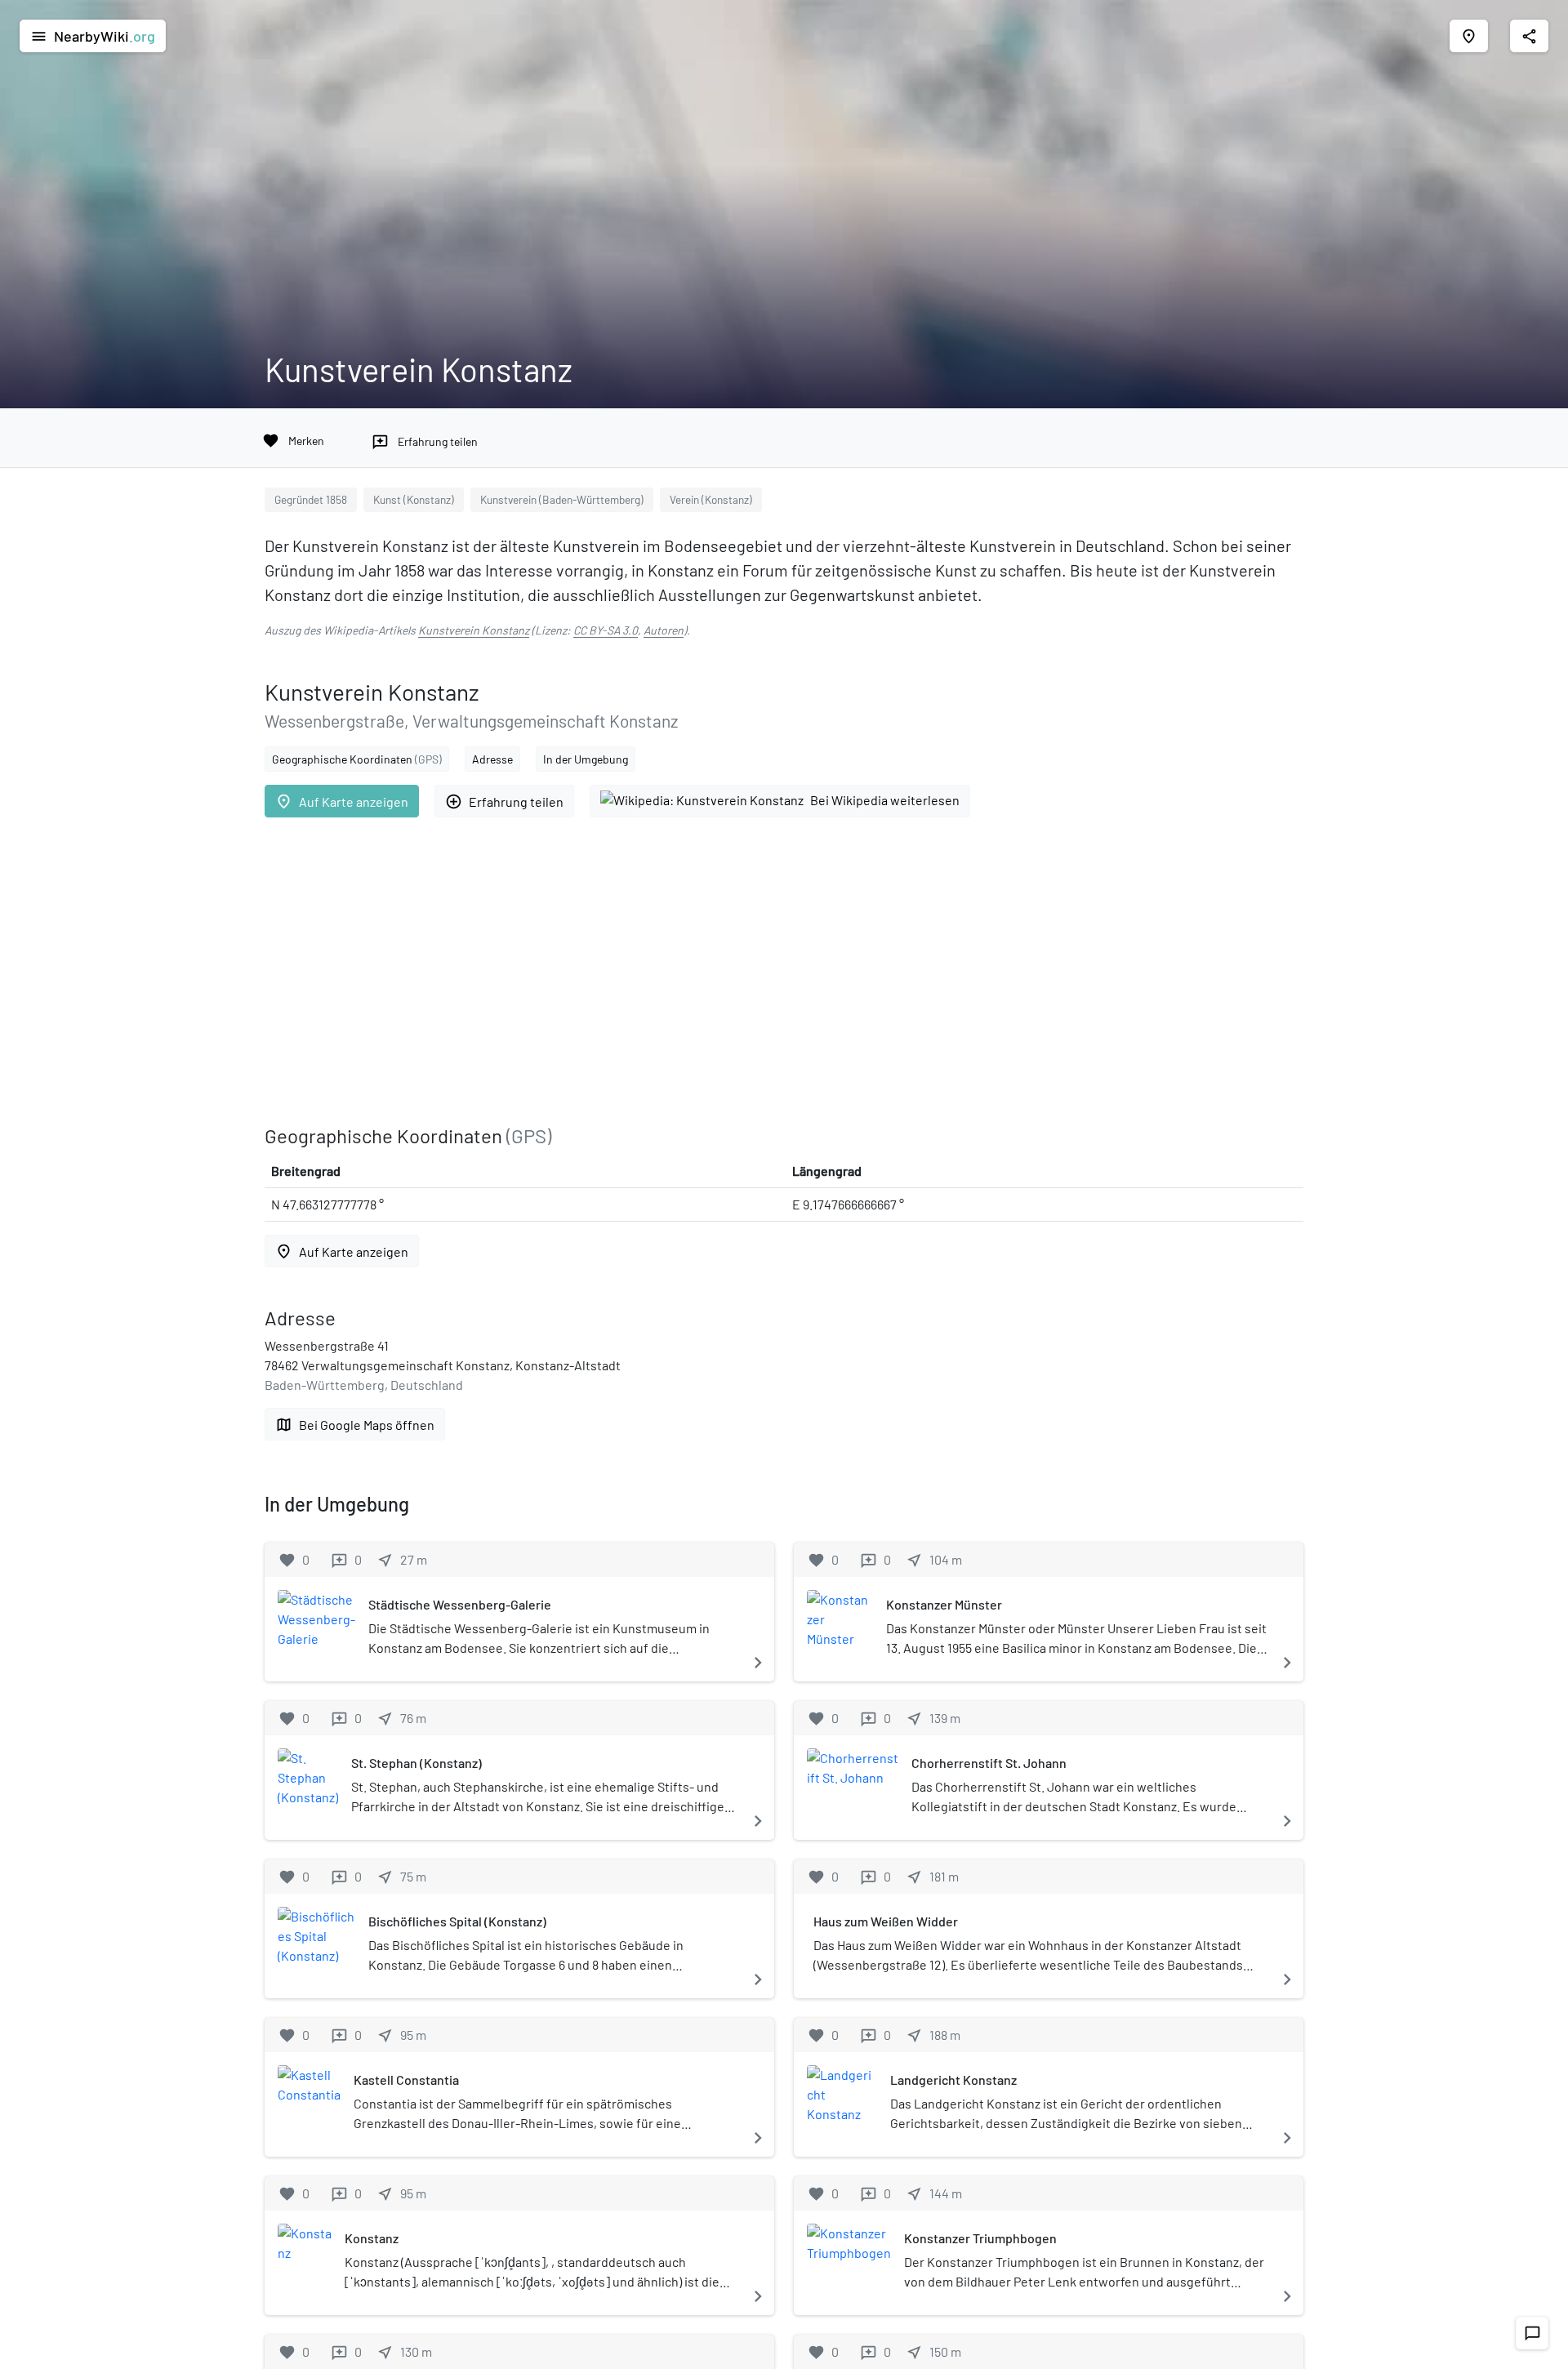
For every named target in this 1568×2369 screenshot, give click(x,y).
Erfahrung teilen (504, 802)
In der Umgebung (586, 759)
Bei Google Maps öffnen (355, 1425)
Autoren (664, 630)
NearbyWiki (93, 36)
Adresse (492, 759)
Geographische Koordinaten (357, 759)
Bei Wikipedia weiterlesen (885, 800)
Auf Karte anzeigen (342, 802)
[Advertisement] (755, 971)
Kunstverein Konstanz (474, 630)
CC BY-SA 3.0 (606, 630)
